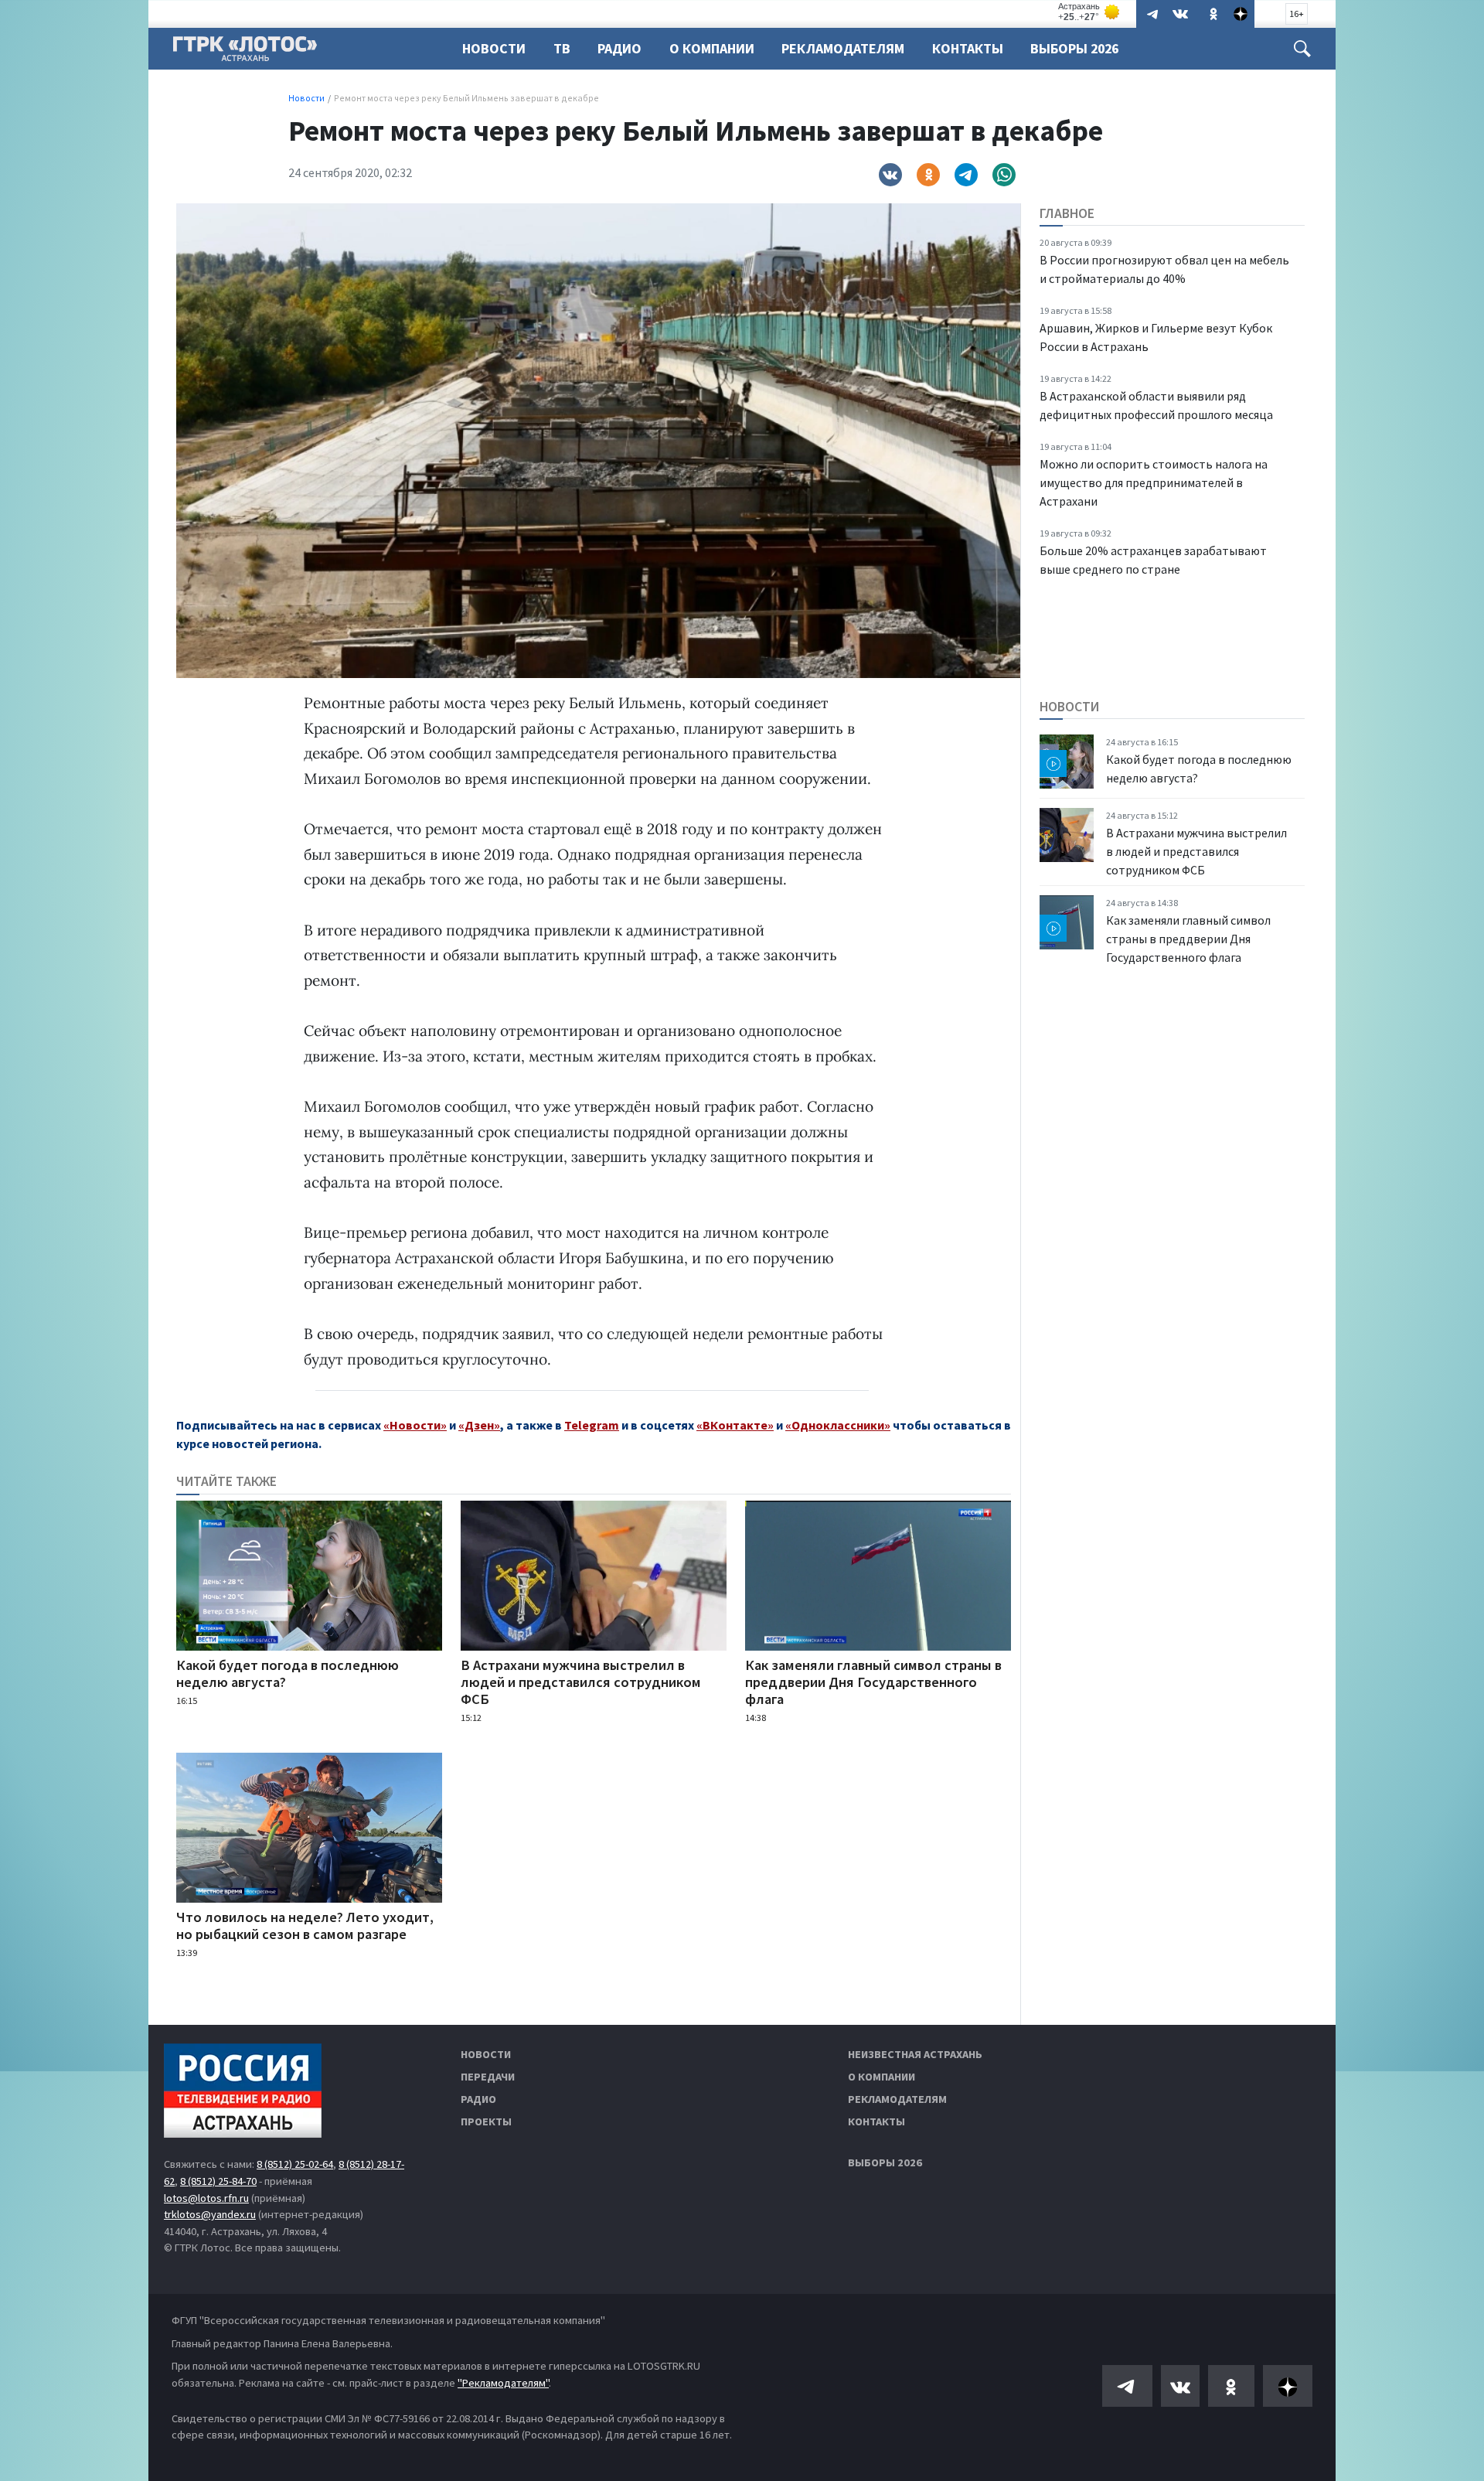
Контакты (968, 48)
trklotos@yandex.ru (210, 2214)
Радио (619, 48)
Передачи (488, 2077)
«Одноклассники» (838, 1425)
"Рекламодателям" (503, 2383)
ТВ (562, 48)
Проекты (486, 2121)
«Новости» (415, 1425)
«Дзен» (479, 1425)
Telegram (592, 1425)
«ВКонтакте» (735, 1425)
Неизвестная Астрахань (915, 2054)
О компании (882, 2077)
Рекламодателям (843, 48)
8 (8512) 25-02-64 (295, 2164)
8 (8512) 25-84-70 (218, 2181)
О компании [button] (712, 48)
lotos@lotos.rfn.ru (206, 2198)
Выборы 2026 (1074, 48)
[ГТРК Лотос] (245, 53)
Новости (494, 48)
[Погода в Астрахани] (1090, 12)
